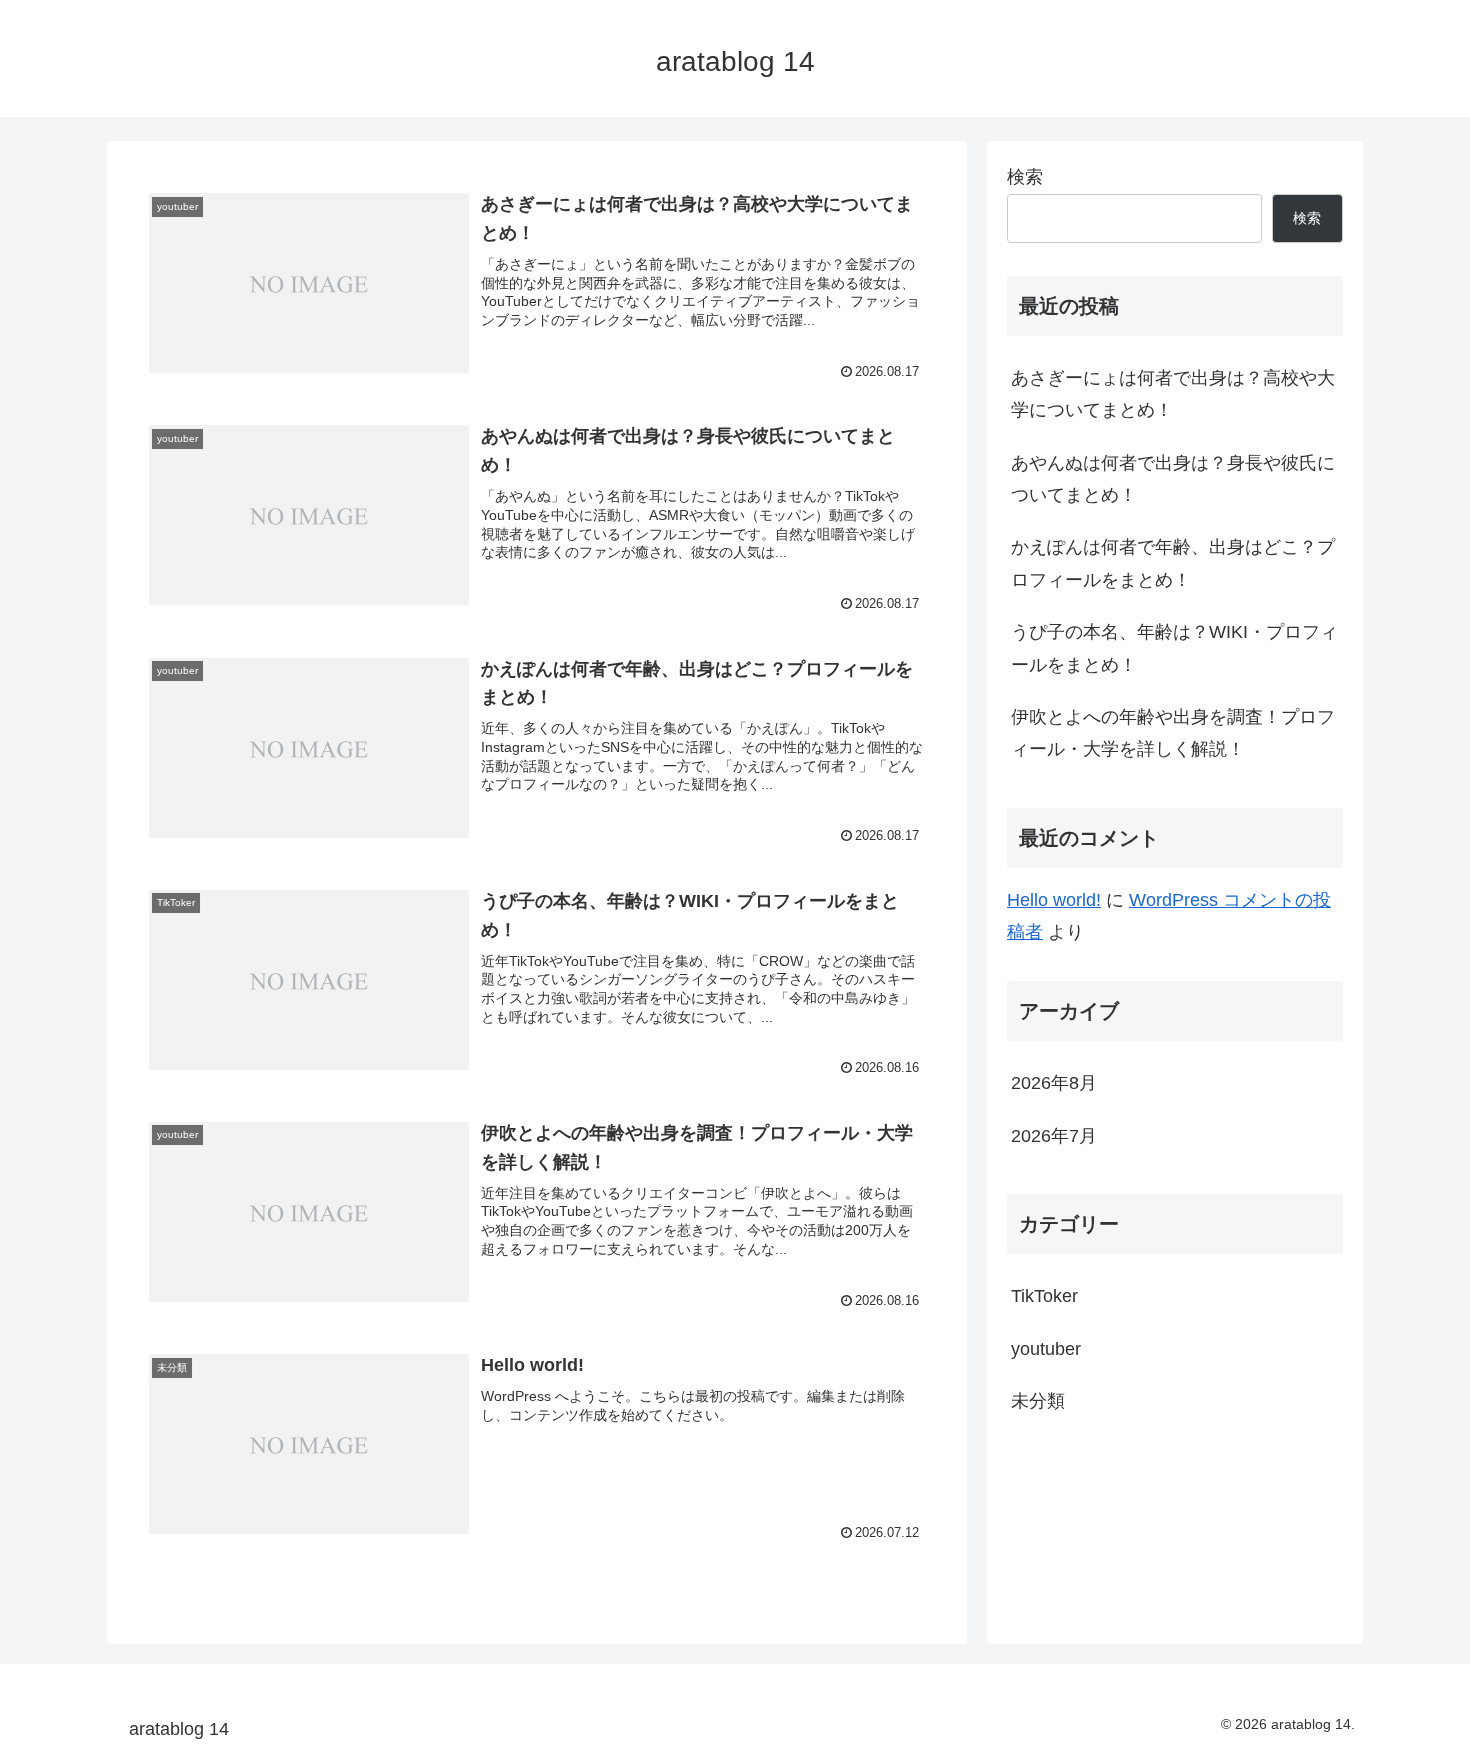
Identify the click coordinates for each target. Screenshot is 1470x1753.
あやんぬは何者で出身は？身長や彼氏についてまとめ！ (1173, 479)
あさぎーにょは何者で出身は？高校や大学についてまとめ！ (1173, 394)
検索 (1025, 177)
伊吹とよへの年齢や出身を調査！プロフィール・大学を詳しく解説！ (1173, 733)
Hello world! (1054, 900)
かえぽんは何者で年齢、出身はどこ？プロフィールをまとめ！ (1173, 563)
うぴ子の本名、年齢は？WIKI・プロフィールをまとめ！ (1174, 648)
